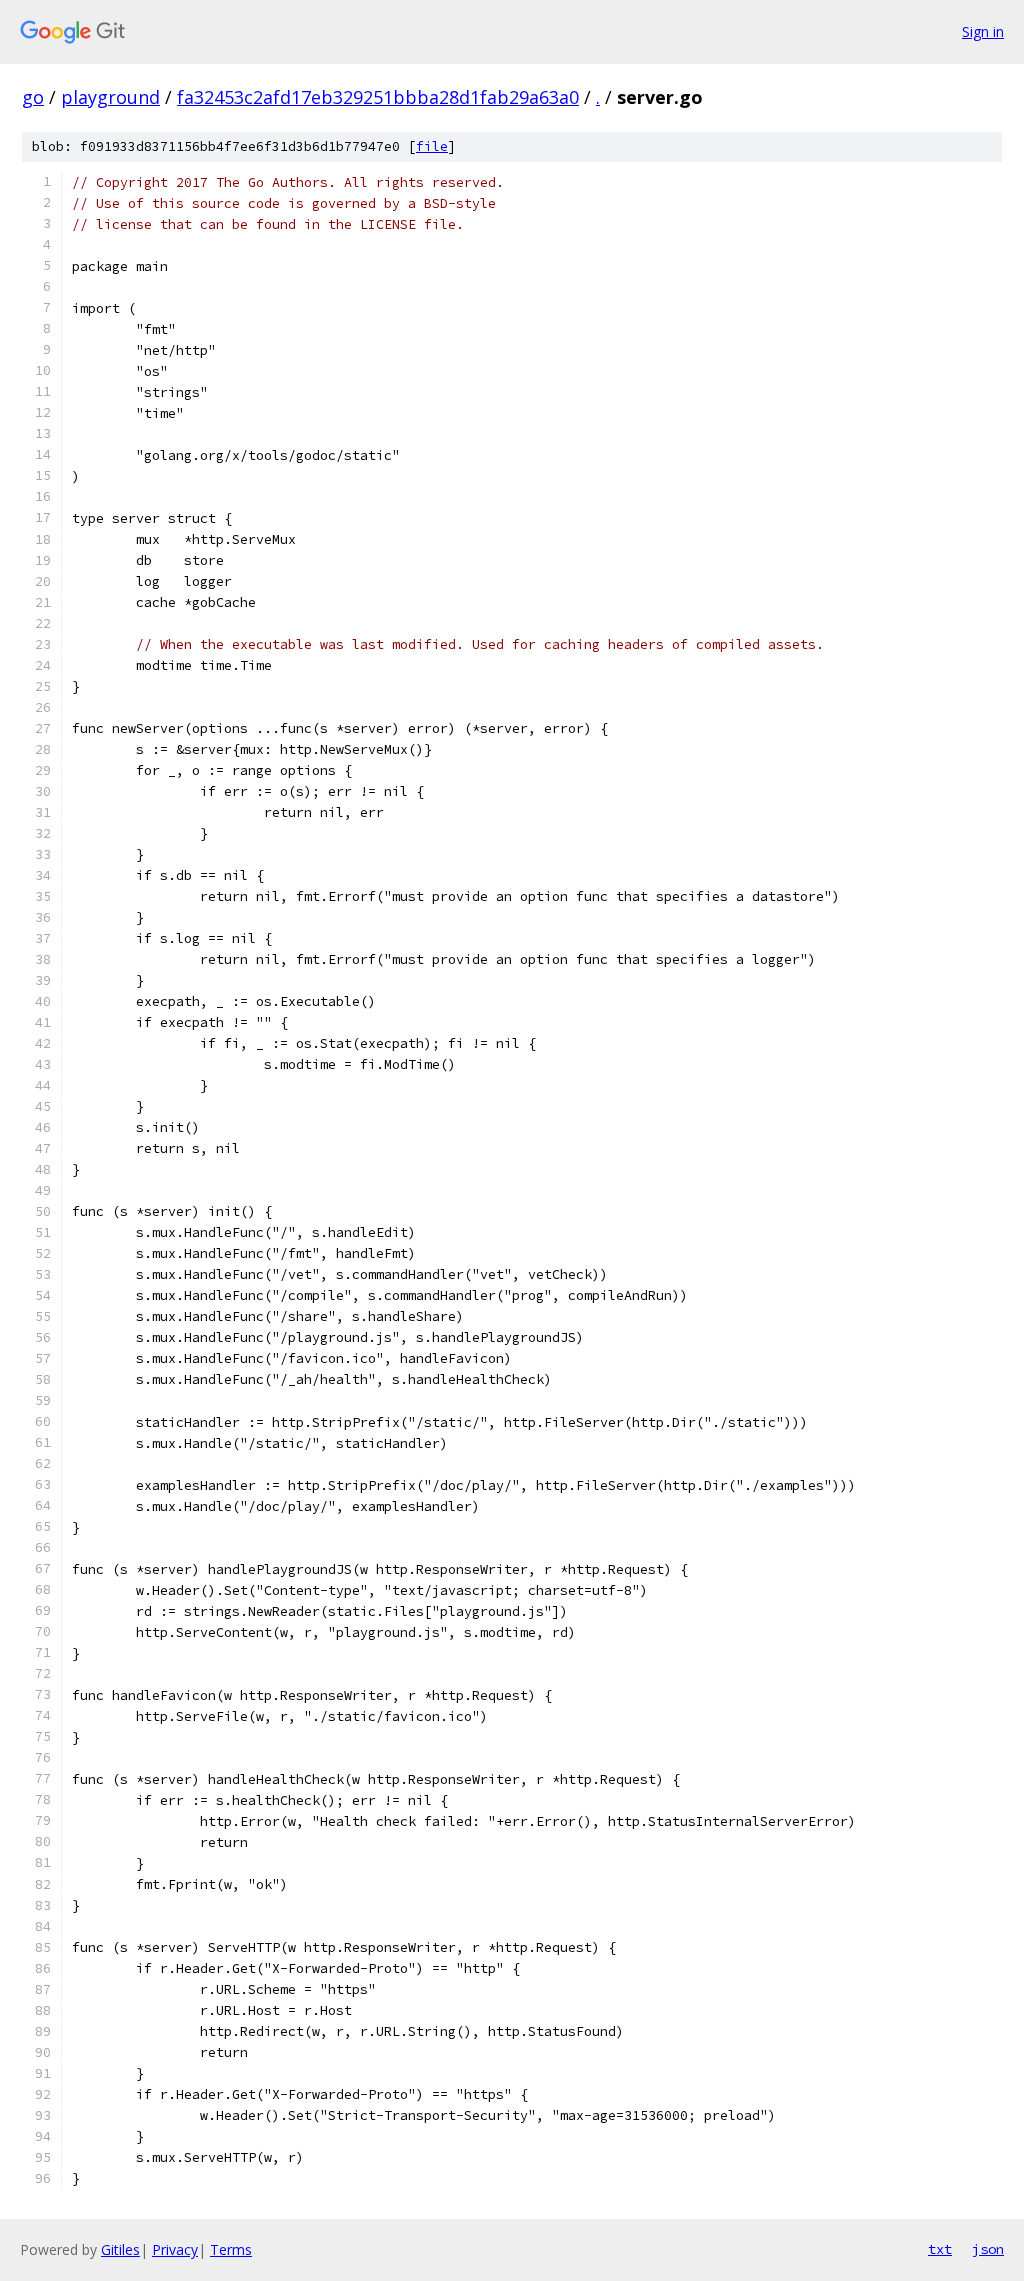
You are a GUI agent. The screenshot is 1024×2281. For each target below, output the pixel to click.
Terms (231, 2249)
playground (110, 97)
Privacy (175, 2249)
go (33, 97)
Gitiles (120, 2249)
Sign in (983, 31)
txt (940, 2249)
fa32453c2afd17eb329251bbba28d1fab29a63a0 (378, 97)
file (432, 146)
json (988, 2249)
